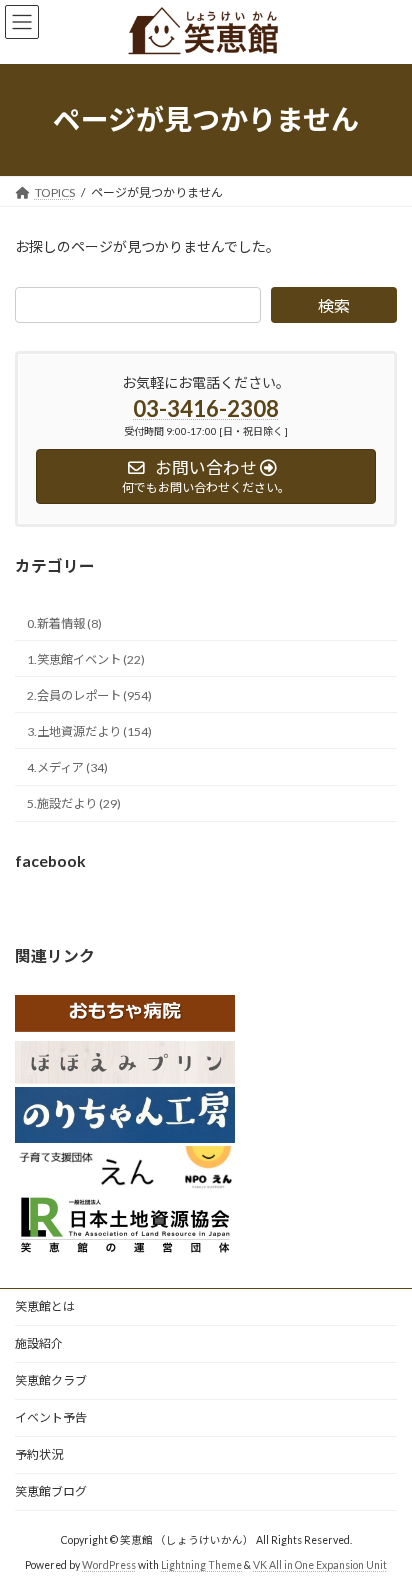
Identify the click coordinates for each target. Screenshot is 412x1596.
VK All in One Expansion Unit (320, 1565)
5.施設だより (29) (74, 803)
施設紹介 (39, 1343)
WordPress (109, 1565)
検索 (334, 305)
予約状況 (39, 1454)
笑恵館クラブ (51, 1380)
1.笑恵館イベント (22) (86, 658)
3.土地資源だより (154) (89, 731)
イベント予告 (51, 1417)
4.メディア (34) (67, 767)
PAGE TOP (382, 1527)
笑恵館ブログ (51, 1491)
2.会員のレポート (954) (89, 695)
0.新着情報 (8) (64, 622)
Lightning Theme (201, 1565)
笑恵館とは (45, 1306)
